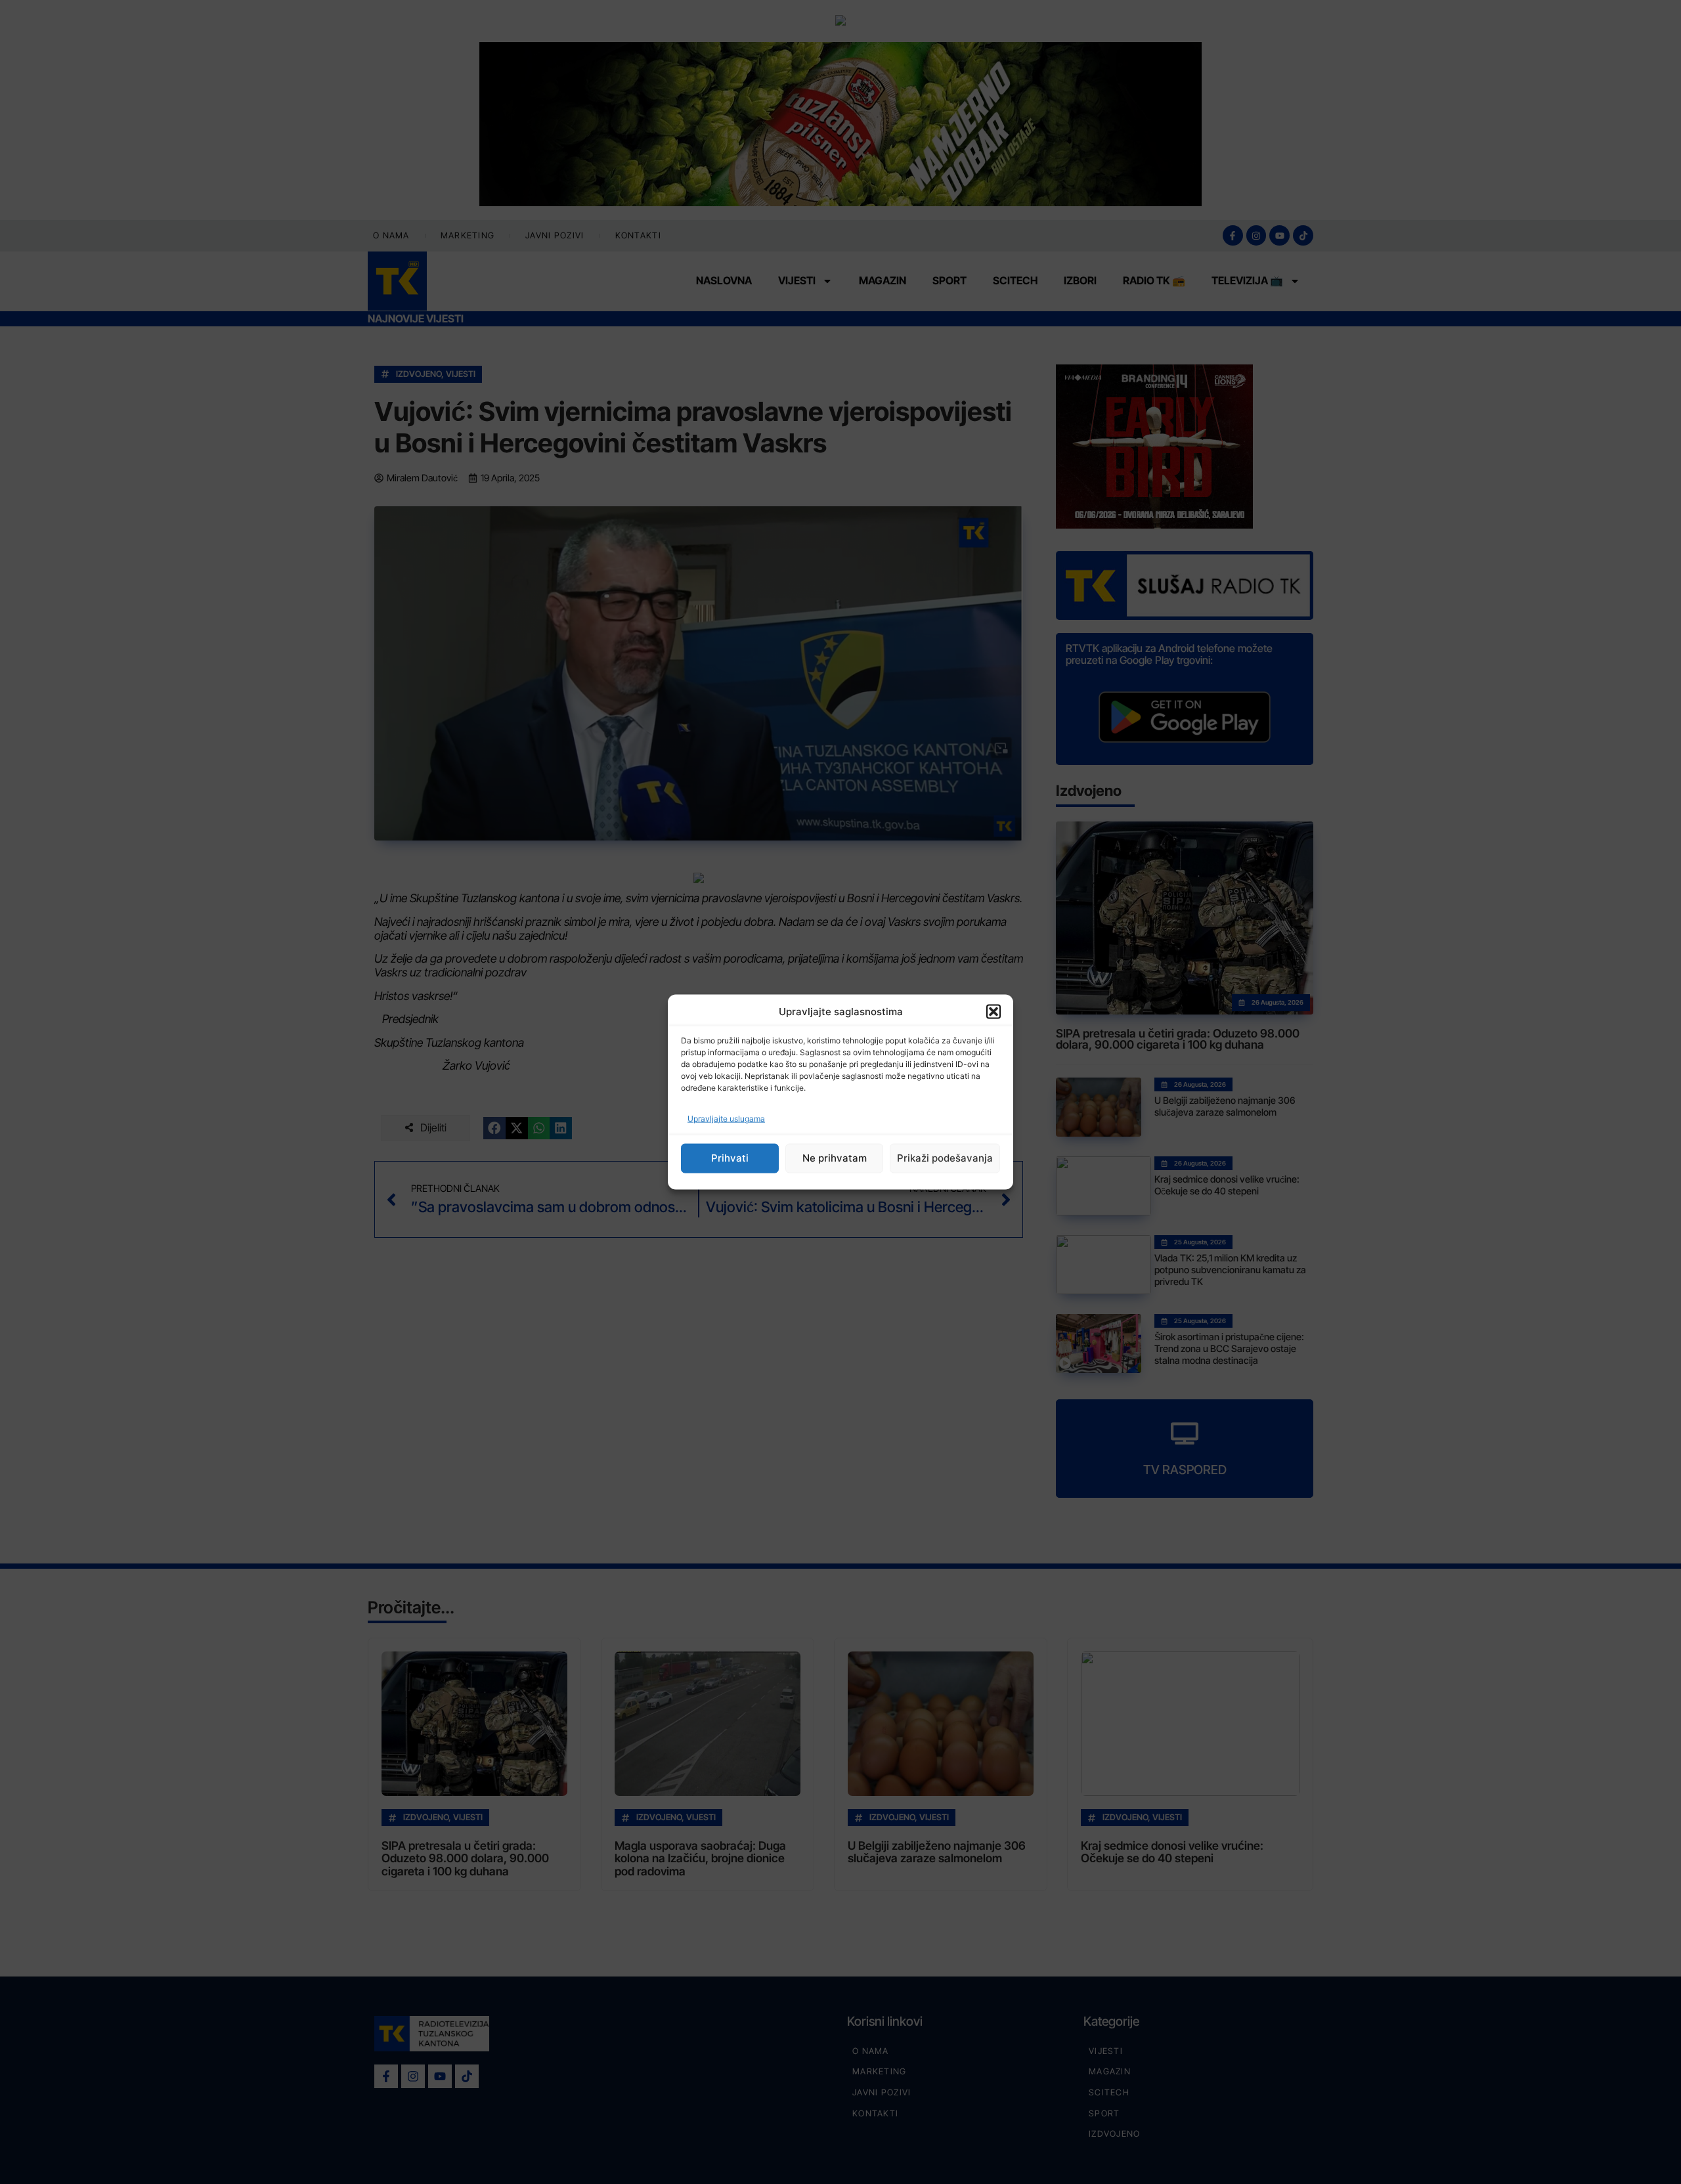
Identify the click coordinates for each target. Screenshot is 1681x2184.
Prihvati (730, 1158)
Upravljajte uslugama (726, 1118)
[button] (993, 1012)
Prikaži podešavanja (945, 1158)
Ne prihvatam (835, 1158)
